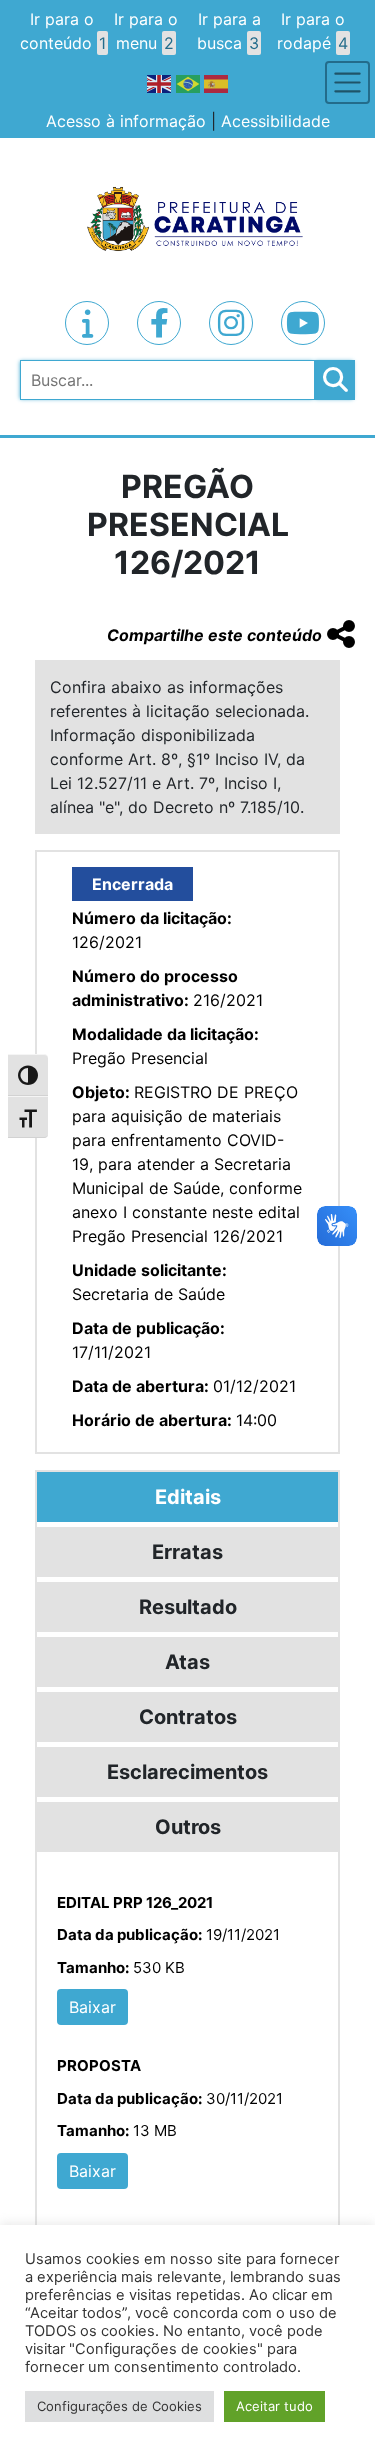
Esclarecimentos (187, 1772)
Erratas (187, 1552)
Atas (187, 1662)
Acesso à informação (126, 121)
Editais (188, 1497)
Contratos (188, 1717)
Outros (188, 1827)
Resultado (188, 1607)
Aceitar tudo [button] (274, 2406)
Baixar (92, 2007)
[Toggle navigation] (347, 82)
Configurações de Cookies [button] (119, 2406)
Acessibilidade (275, 121)
